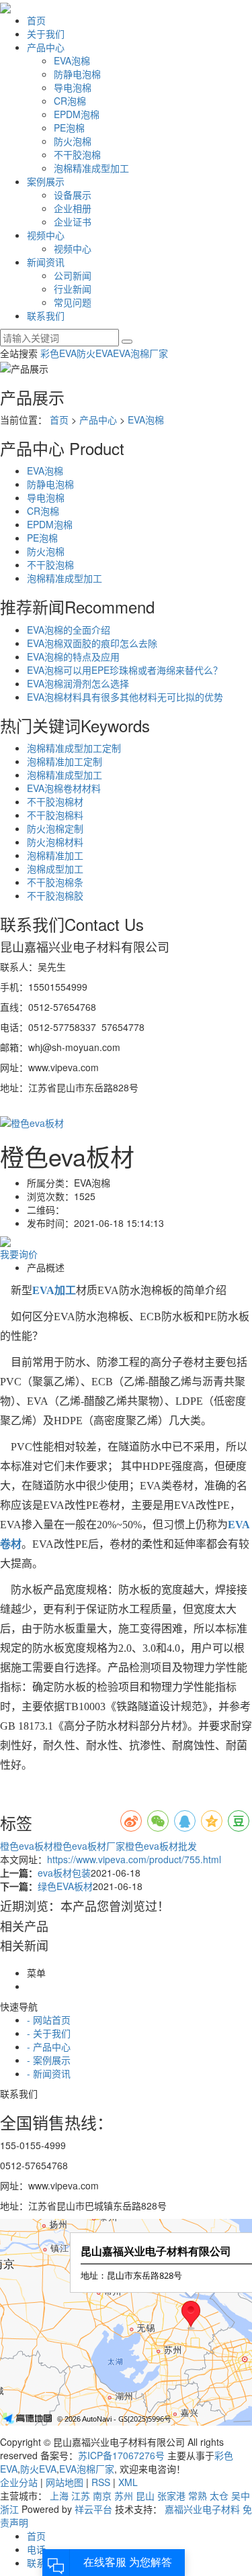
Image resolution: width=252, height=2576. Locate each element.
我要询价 (19, 1254)
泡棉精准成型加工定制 (74, 748)
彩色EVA (58, 353)
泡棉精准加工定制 (65, 761)
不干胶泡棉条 (55, 882)
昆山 (145, 2495)
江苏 (81, 2495)
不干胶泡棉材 (55, 801)
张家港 (171, 2495)
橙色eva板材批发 (161, 1846)
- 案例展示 (49, 2060)
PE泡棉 (69, 128)
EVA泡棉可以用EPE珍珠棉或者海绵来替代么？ (125, 670)
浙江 (9, 2509)
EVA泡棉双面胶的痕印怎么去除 (92, 643)
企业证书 (73, 221)
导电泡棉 (73, 87)
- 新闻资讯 (49, 2073)
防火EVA (95, 353)
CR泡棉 (70, 101)
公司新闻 (73, 275)
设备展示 (73, 195)
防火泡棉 (73, 141)
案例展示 (46, 181)
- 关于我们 (49, 2033)
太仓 (219, 2495)
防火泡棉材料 (55, 842)
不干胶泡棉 (77, 154)
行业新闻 (73, 289)
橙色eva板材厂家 (89, 1846)
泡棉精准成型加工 (91, 168)
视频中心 (46, 235)
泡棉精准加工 (55, 855)
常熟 (198, 2495)
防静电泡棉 (77, 74)
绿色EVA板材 (65, 1886)
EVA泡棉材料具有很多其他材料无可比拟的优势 (125, 697)
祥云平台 (93, 2509)
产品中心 (46, 47)
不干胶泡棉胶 (55, 895)
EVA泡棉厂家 (140, 353)
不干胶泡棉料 (55, 815)
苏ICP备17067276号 (121, 2455)
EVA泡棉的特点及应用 (73, 656)
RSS (101, 2482)
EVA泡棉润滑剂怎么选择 (78, 683)
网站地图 (65, 2482)
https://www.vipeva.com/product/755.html (134, 1859)
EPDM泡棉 (77, 114)
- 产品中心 (49, 2046)
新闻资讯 (46, 262)
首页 (36, 20)
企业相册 (73, 208)
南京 (102, 2495)
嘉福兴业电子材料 (202, 2509)
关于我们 (46, 34)
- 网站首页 (49, 2020)
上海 (59, 2495)
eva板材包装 (64, 1873)
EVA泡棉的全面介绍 (69, 630)
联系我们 (46, 315)
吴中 (241, 2495)
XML (128, 2482)
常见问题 (73, 302)
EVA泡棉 (72, 60)
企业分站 (19, 2482)
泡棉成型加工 (55, 869)
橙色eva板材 (27, 1846)
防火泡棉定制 (55, 828)
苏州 (124, 2495)
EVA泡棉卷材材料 (64, 788)
